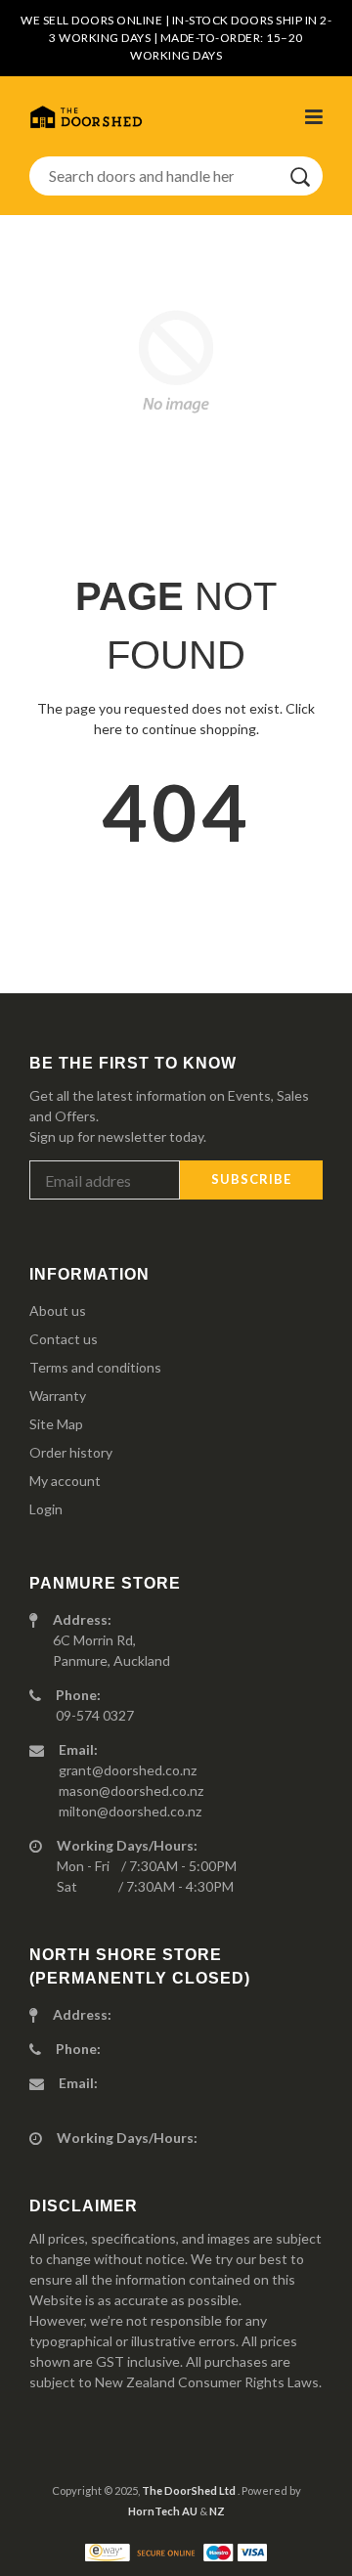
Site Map (56, 1424)
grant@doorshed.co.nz (128, 1770)
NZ (217, 2511)
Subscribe (251, 1179)
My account (65, 1481)
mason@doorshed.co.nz (131, 1790)
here (108, 729)
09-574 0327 (95, 1715)
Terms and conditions (95, 1367)
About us (58, 1310)
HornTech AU (163, 2511)
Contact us (64, 1339)
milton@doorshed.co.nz (130, 1811)
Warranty (58, 1396)
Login (46, 1509)
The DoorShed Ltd (190, 2490)
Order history (71, 1452)
